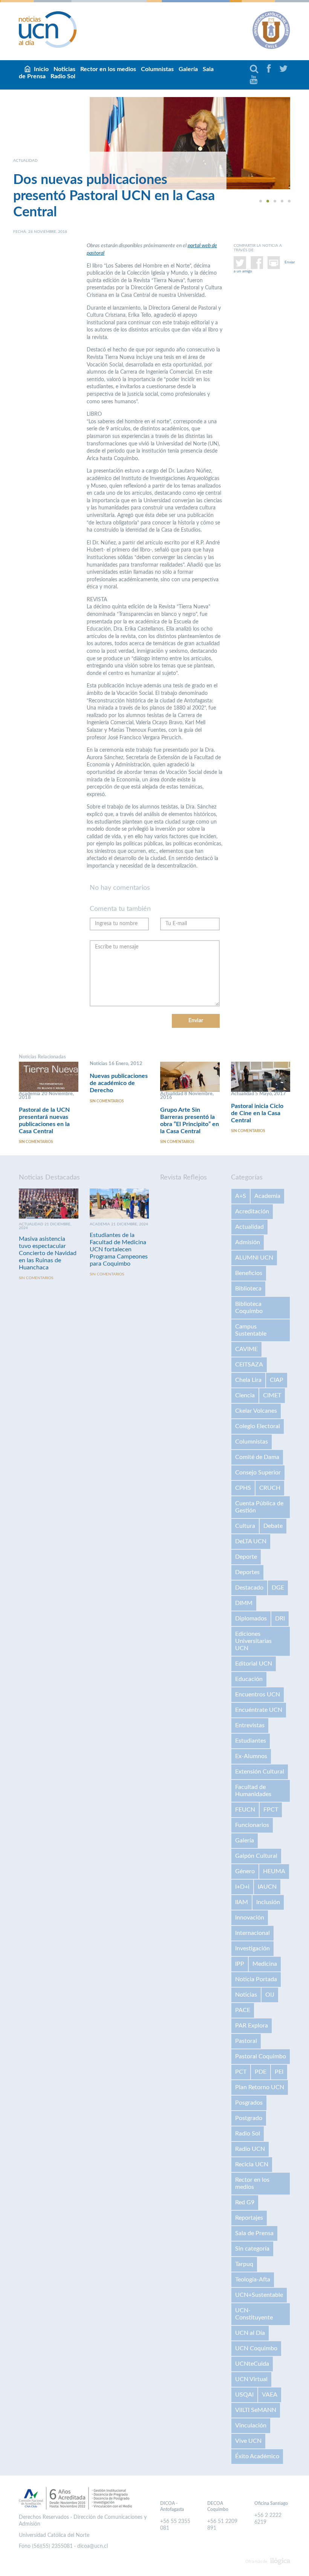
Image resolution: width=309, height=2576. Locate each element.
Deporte (246, 1557)
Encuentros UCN (258, 1695)
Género (245, 1871)
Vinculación (251, 2426)
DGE (278, 1588)
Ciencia (245, 1395)
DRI (280, 1619)
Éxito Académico (257, 2456)
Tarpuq (244, 2264)
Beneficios (249, 1273)
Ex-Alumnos (251, 1756)
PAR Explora (252, 2026)
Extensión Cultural (260, 1772)
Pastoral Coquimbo (261, 2056)
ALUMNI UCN (254, 1258)
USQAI (244, 2395)
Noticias (246, 1995)
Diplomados (251, 1619)
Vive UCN (248, 2441)
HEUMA (274, 1871)
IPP (240, 1964)
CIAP (277, 1380)
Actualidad (249, 1227)
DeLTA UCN (251, 1541)
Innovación (250, 1918)
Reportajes (249, 2218)
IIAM (242, 1902)
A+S (241, 1196)
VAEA (270, 2395)
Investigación (252, 1948)
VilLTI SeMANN (256, 2410)
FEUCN (245, 1810)
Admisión (248, 1242)
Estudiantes (251, 1741)
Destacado (249, 1588)
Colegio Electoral (258, 1426)
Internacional (252, 1933)
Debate (273, 1526)
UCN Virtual (251, 2379)
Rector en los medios (108, 69)
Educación (249, 1679)
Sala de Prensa (254, 2233)
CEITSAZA (249, 1365)
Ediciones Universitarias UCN (253, 1641)
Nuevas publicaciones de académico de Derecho (119, 1083)
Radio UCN (250, 2149)
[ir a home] (48, 29)
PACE (243, 2010)
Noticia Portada (256, 1979)
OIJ (270, 1995)
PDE (261, 2072)
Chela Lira (248, 1380)
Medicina (265, 1964)
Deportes (247, 1572)
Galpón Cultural (256, 1856)
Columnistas (157, 69)
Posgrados (249, 2103)
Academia (267, 1196)
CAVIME (246, 1349)
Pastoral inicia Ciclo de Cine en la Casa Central (257, 1113)
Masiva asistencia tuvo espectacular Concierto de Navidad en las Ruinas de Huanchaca (48, 1253)
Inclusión (268, 1902)
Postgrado (249, 2118)
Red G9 (245, 2202)
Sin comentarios (36, 1142)
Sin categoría (252, 2249)
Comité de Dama (257, 1457)
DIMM (244, 1603)
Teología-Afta (253, 2280)
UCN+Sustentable (259, 2295)
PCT (241, 2072)
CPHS (243, 1488)
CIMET (272, 1395)
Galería (188, 69)
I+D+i (242, 1887)
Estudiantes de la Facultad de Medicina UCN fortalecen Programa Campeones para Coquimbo (119, 1249)
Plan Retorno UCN (260, 2087)
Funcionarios (252, 1825)
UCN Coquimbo (256, 2348)
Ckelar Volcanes (256, 1411)
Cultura (245, 1526)
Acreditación (252, 1211)
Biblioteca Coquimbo (249, 1308)
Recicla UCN (252, 2164)
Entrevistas (250, 1725)
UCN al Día (250, 2333)
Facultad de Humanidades (253, 1791)
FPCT (271, 1810)
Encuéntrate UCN (259, 1710)
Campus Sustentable (251, 1330)
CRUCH (270, 1488)
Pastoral (246, 2041)
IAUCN (267, 1887)
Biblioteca (248, 1289)
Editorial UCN (254, 1664)
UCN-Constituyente (254, 2314)
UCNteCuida (252, 2364)
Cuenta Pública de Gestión (259, 1507)
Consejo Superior (258, 1473)
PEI (279, 2072)
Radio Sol (63, 76)
